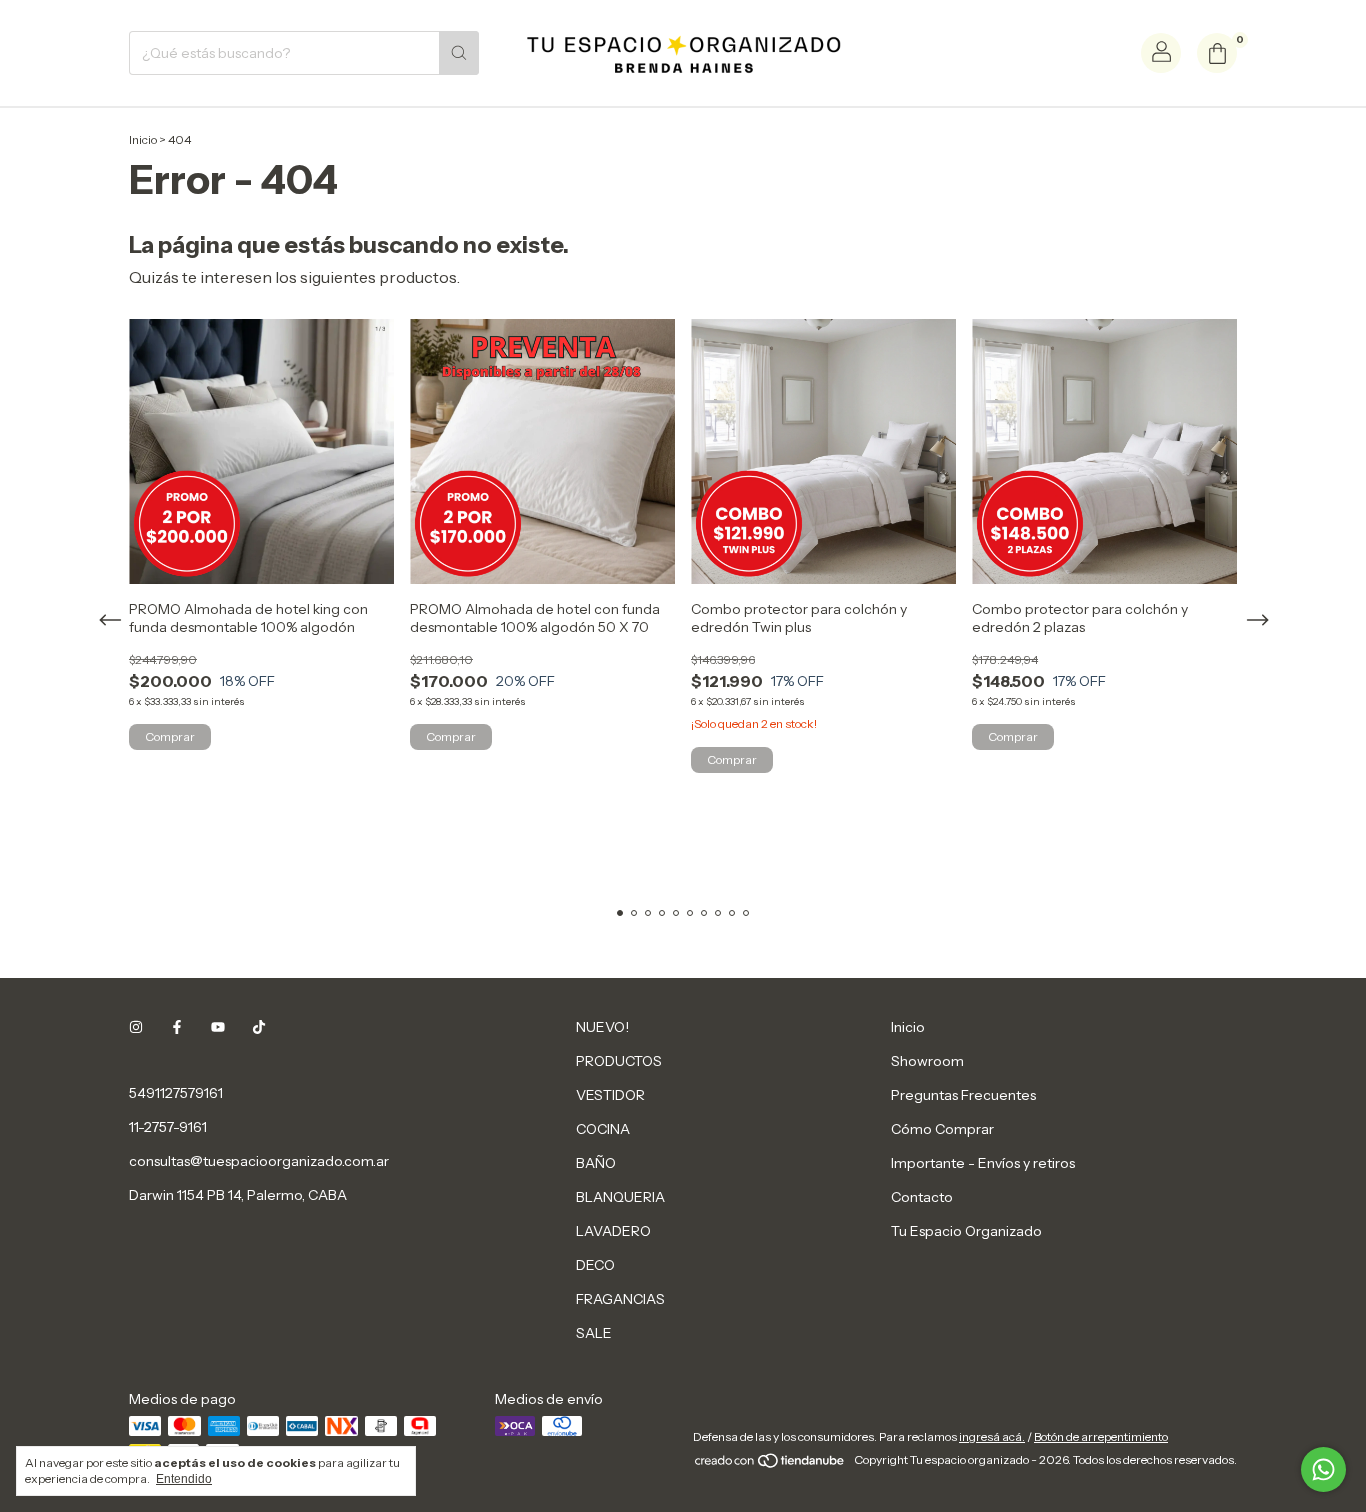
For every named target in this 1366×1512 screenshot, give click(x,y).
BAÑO (596, 1163)
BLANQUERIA (620, 1197)
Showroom (927, 1061)
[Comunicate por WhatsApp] (1323, 1469)
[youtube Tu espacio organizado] (218, 1027)
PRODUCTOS (619, 1061)
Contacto (922, 1197)
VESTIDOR (610, 1095)
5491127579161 (176, 1093)
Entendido (184, 1479)
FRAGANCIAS (620, 1299)
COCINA (603, 1129)
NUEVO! (602, 1027)
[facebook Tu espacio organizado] (177, 1027)
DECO (595, 1265)
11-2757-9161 (168, 1127)
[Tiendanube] (770, 1464)
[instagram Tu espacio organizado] (136, 1027)
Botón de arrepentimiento (1101, 1436)
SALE (594, 1333)
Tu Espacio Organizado (966, 1231)
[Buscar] (459, 53)
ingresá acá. (992, 1436)
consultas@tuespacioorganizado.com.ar (259, 1161)
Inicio (143, 139)
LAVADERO (613, 1231)
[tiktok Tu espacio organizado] (259, 1027)
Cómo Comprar (942, 1129)
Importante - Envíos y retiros (983, 1163)
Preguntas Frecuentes (963, 1095)
